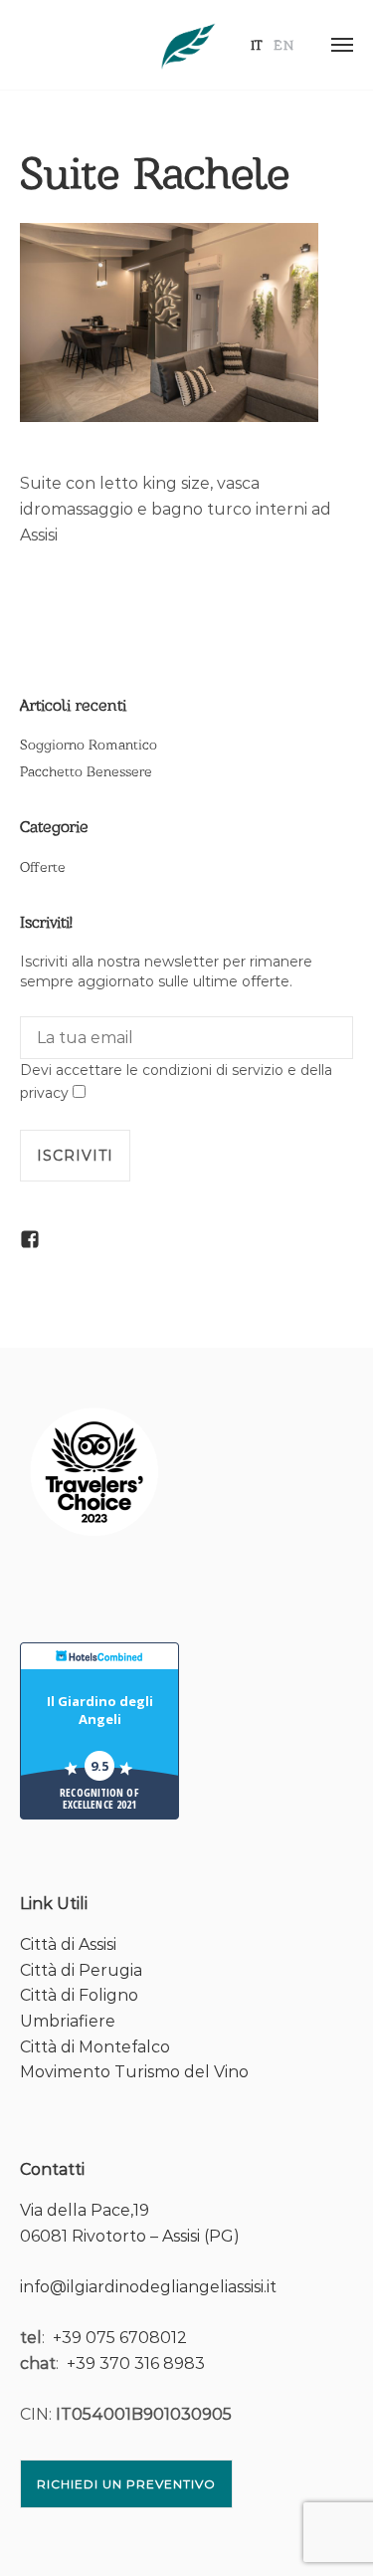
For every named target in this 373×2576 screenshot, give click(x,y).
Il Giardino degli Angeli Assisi (187, 45)
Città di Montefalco (95, 2047)
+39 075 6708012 (120, 2338)
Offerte (43, 867)
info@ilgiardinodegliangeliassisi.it (148, 2287)
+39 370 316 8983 (136, 2363)
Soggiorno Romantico (89, 745)
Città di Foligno (79, 1995)
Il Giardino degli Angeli (100, 1710)
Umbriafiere (68, 2021)
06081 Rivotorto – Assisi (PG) (130, 2236)
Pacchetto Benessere (86, 771)
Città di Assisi (68, 1944)
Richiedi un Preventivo (126, 2484)
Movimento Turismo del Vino (134, 2072)
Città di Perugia (81, 1970)
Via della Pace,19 (85, 2210)
